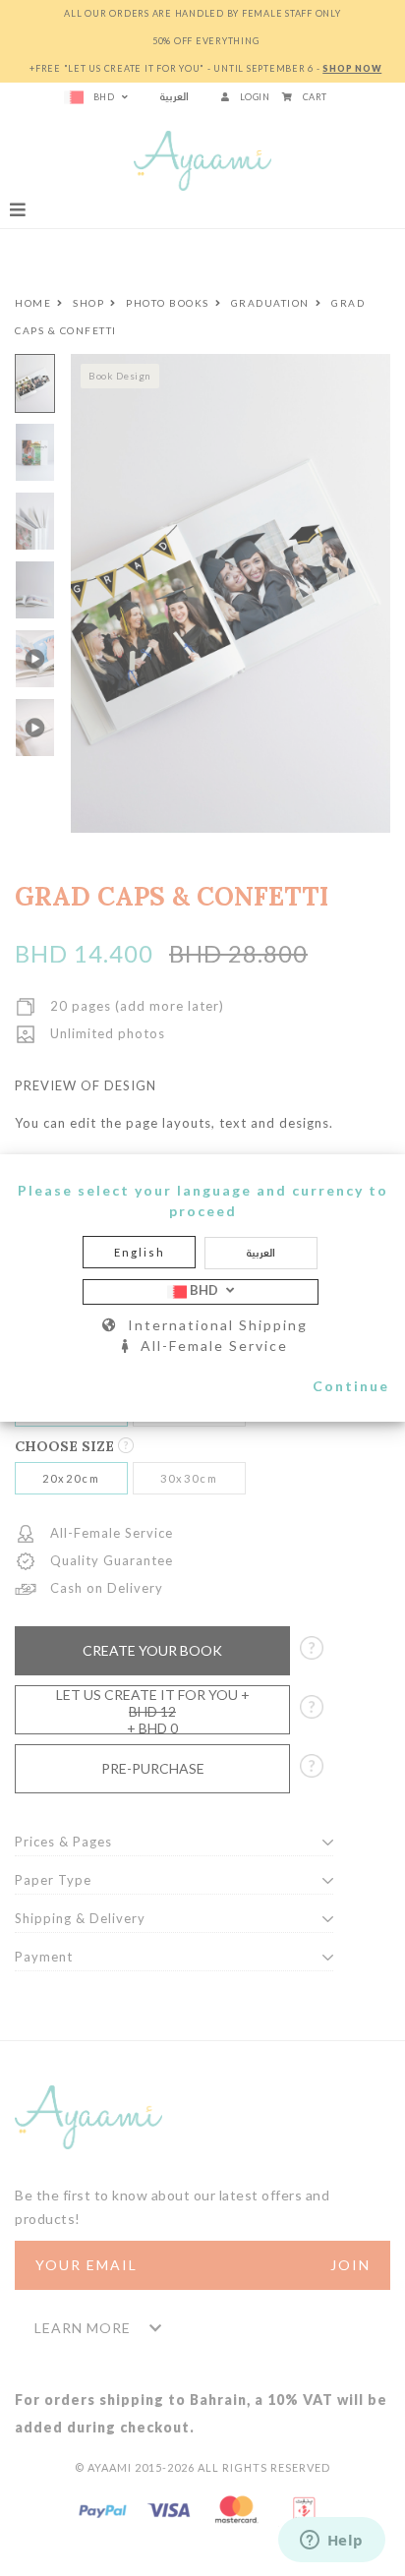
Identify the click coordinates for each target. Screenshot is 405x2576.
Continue (351, 1386)
